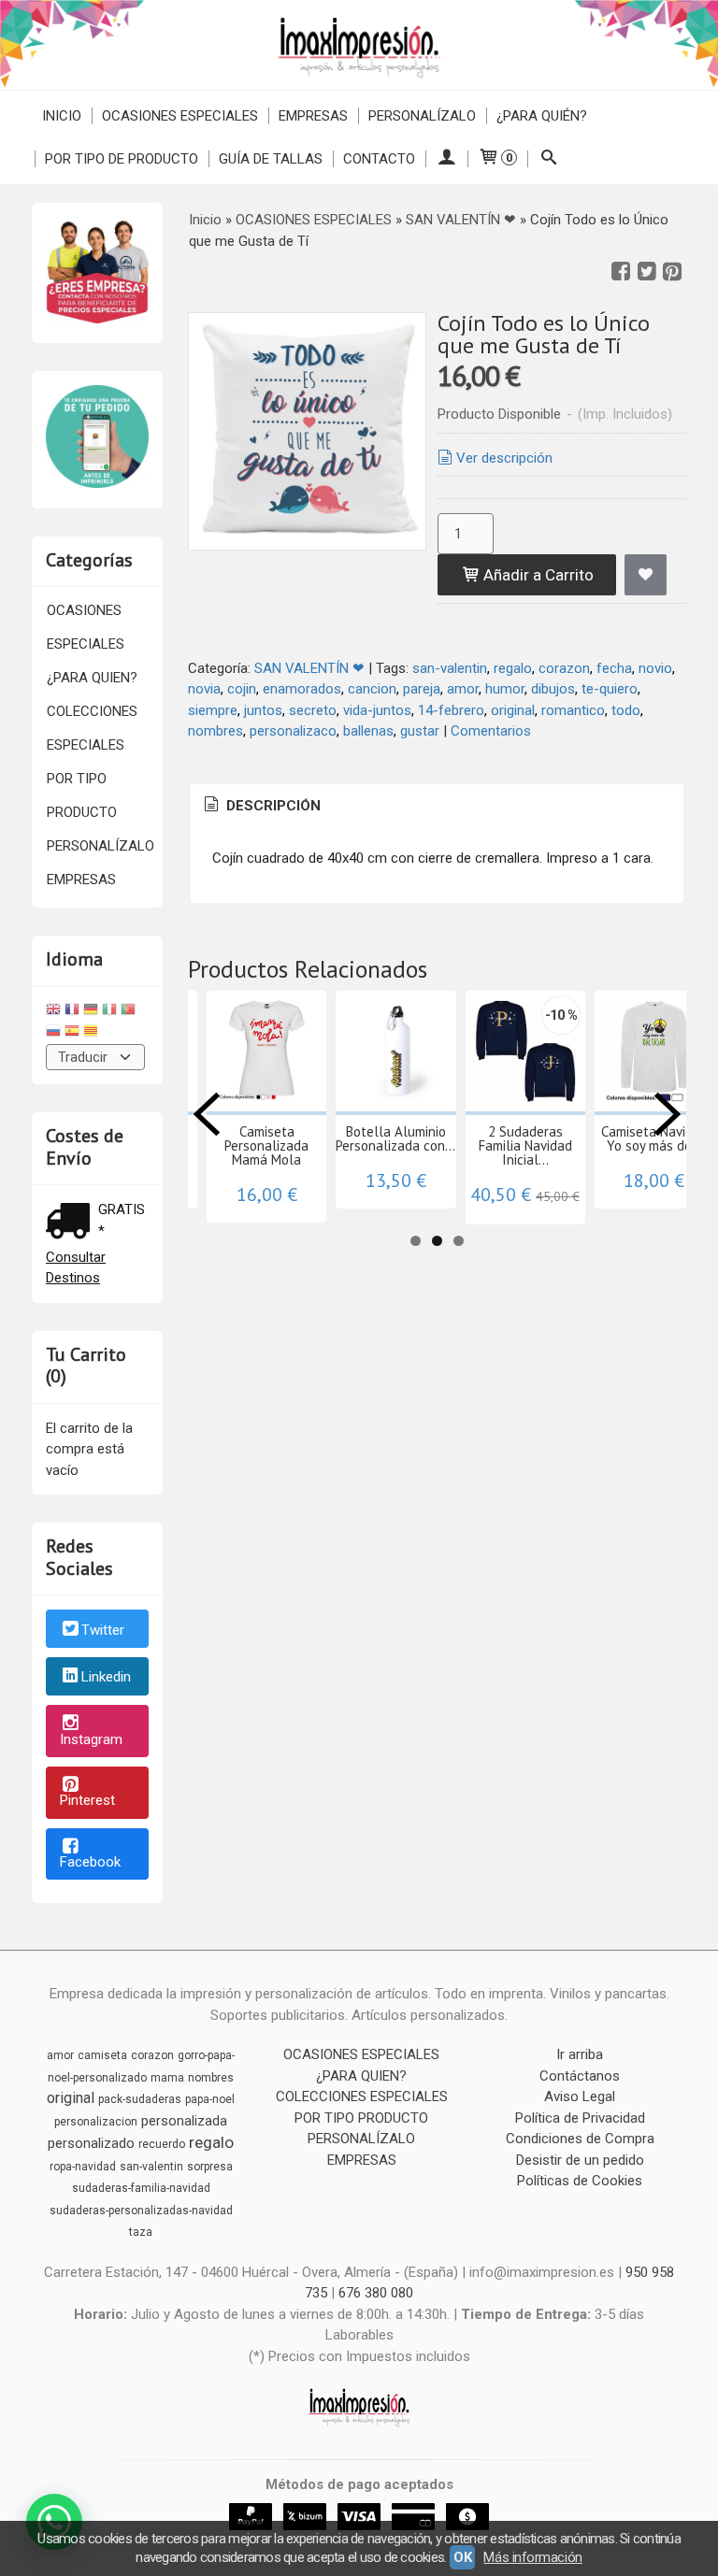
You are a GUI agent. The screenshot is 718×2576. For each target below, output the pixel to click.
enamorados (302, 689)
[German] (91, 1012)
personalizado (91, 2143)
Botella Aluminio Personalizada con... (395, 1138)
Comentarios (491, 731)
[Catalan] (93, 1033)
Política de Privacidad (580, 2118)
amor (463, 689)
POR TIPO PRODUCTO (82, 795)
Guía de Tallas (271, 159)
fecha (614, 668)
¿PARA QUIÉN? (542, 116)
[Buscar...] (548, 159)
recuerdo (162, 2144)
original (513, 710)
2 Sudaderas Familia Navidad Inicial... (525, 1145)
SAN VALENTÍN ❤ (309, 668)
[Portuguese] (128, 1012)
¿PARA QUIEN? (92, 678)
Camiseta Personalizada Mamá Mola (266, 1145)
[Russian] (53, 1033)
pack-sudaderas (140, 2099)
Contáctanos (580, 2076)
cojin (242, 689)
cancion (372, 689)
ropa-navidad (83, 2167)
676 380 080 (376, 2293)
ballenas (368, 731)
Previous (207, 1114)
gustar (420, 731)
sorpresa (210, 2167)
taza (141, 2232)
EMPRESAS (313, 116)
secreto (313, 710)
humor (505, 689)
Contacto (379, 159)
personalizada (184, 2121)
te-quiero (610, 689)
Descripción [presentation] (272, 806)
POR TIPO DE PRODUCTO (122, 159)
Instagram (91, 1739)
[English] (53, 1012)
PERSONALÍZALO (422, 116)
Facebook (90, 1862)
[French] (72, 1012)
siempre (213, 710)
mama (167, 2078)
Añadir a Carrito (537, 575)
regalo (513, 668)
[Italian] (109, 1012)
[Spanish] (72, 1033)
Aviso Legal (580, 2097)
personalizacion (96, 2122)
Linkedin (106, 1678)
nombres (215, 731)
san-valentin (450, 668)
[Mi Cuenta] (446, 159)
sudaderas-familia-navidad (141, 2188)
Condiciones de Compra (580, 2139)
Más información (532, 2557)
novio (655, 668)
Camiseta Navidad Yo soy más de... (654, 1138)
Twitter (103, 1630)
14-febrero (451, 710)
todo (626, 710)
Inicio (62, 116)
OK (462, 2557)
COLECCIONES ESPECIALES (92, 728)
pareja (422, 689)
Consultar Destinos (76, 1268)
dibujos (553, 689)
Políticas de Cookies (580, 2181)
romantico (573, 710)
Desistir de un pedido (580, 2160)
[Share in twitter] (647, 272)
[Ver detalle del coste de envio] (72, 1223)
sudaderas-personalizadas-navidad (141, 2211)
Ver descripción (504, 458)
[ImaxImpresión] (359, 45)
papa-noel (210, 2099)
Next (668, 1114)
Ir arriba (580, 2054)
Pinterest (87, 1800)
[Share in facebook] (621, 272)
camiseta (102, 2055)
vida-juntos (377, 710)
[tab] (261, 806)
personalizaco (293, 731)
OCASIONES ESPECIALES (180, 116)
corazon (564, 668)
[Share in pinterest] (672, 272)
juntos (263, 710)
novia (204, 689)
